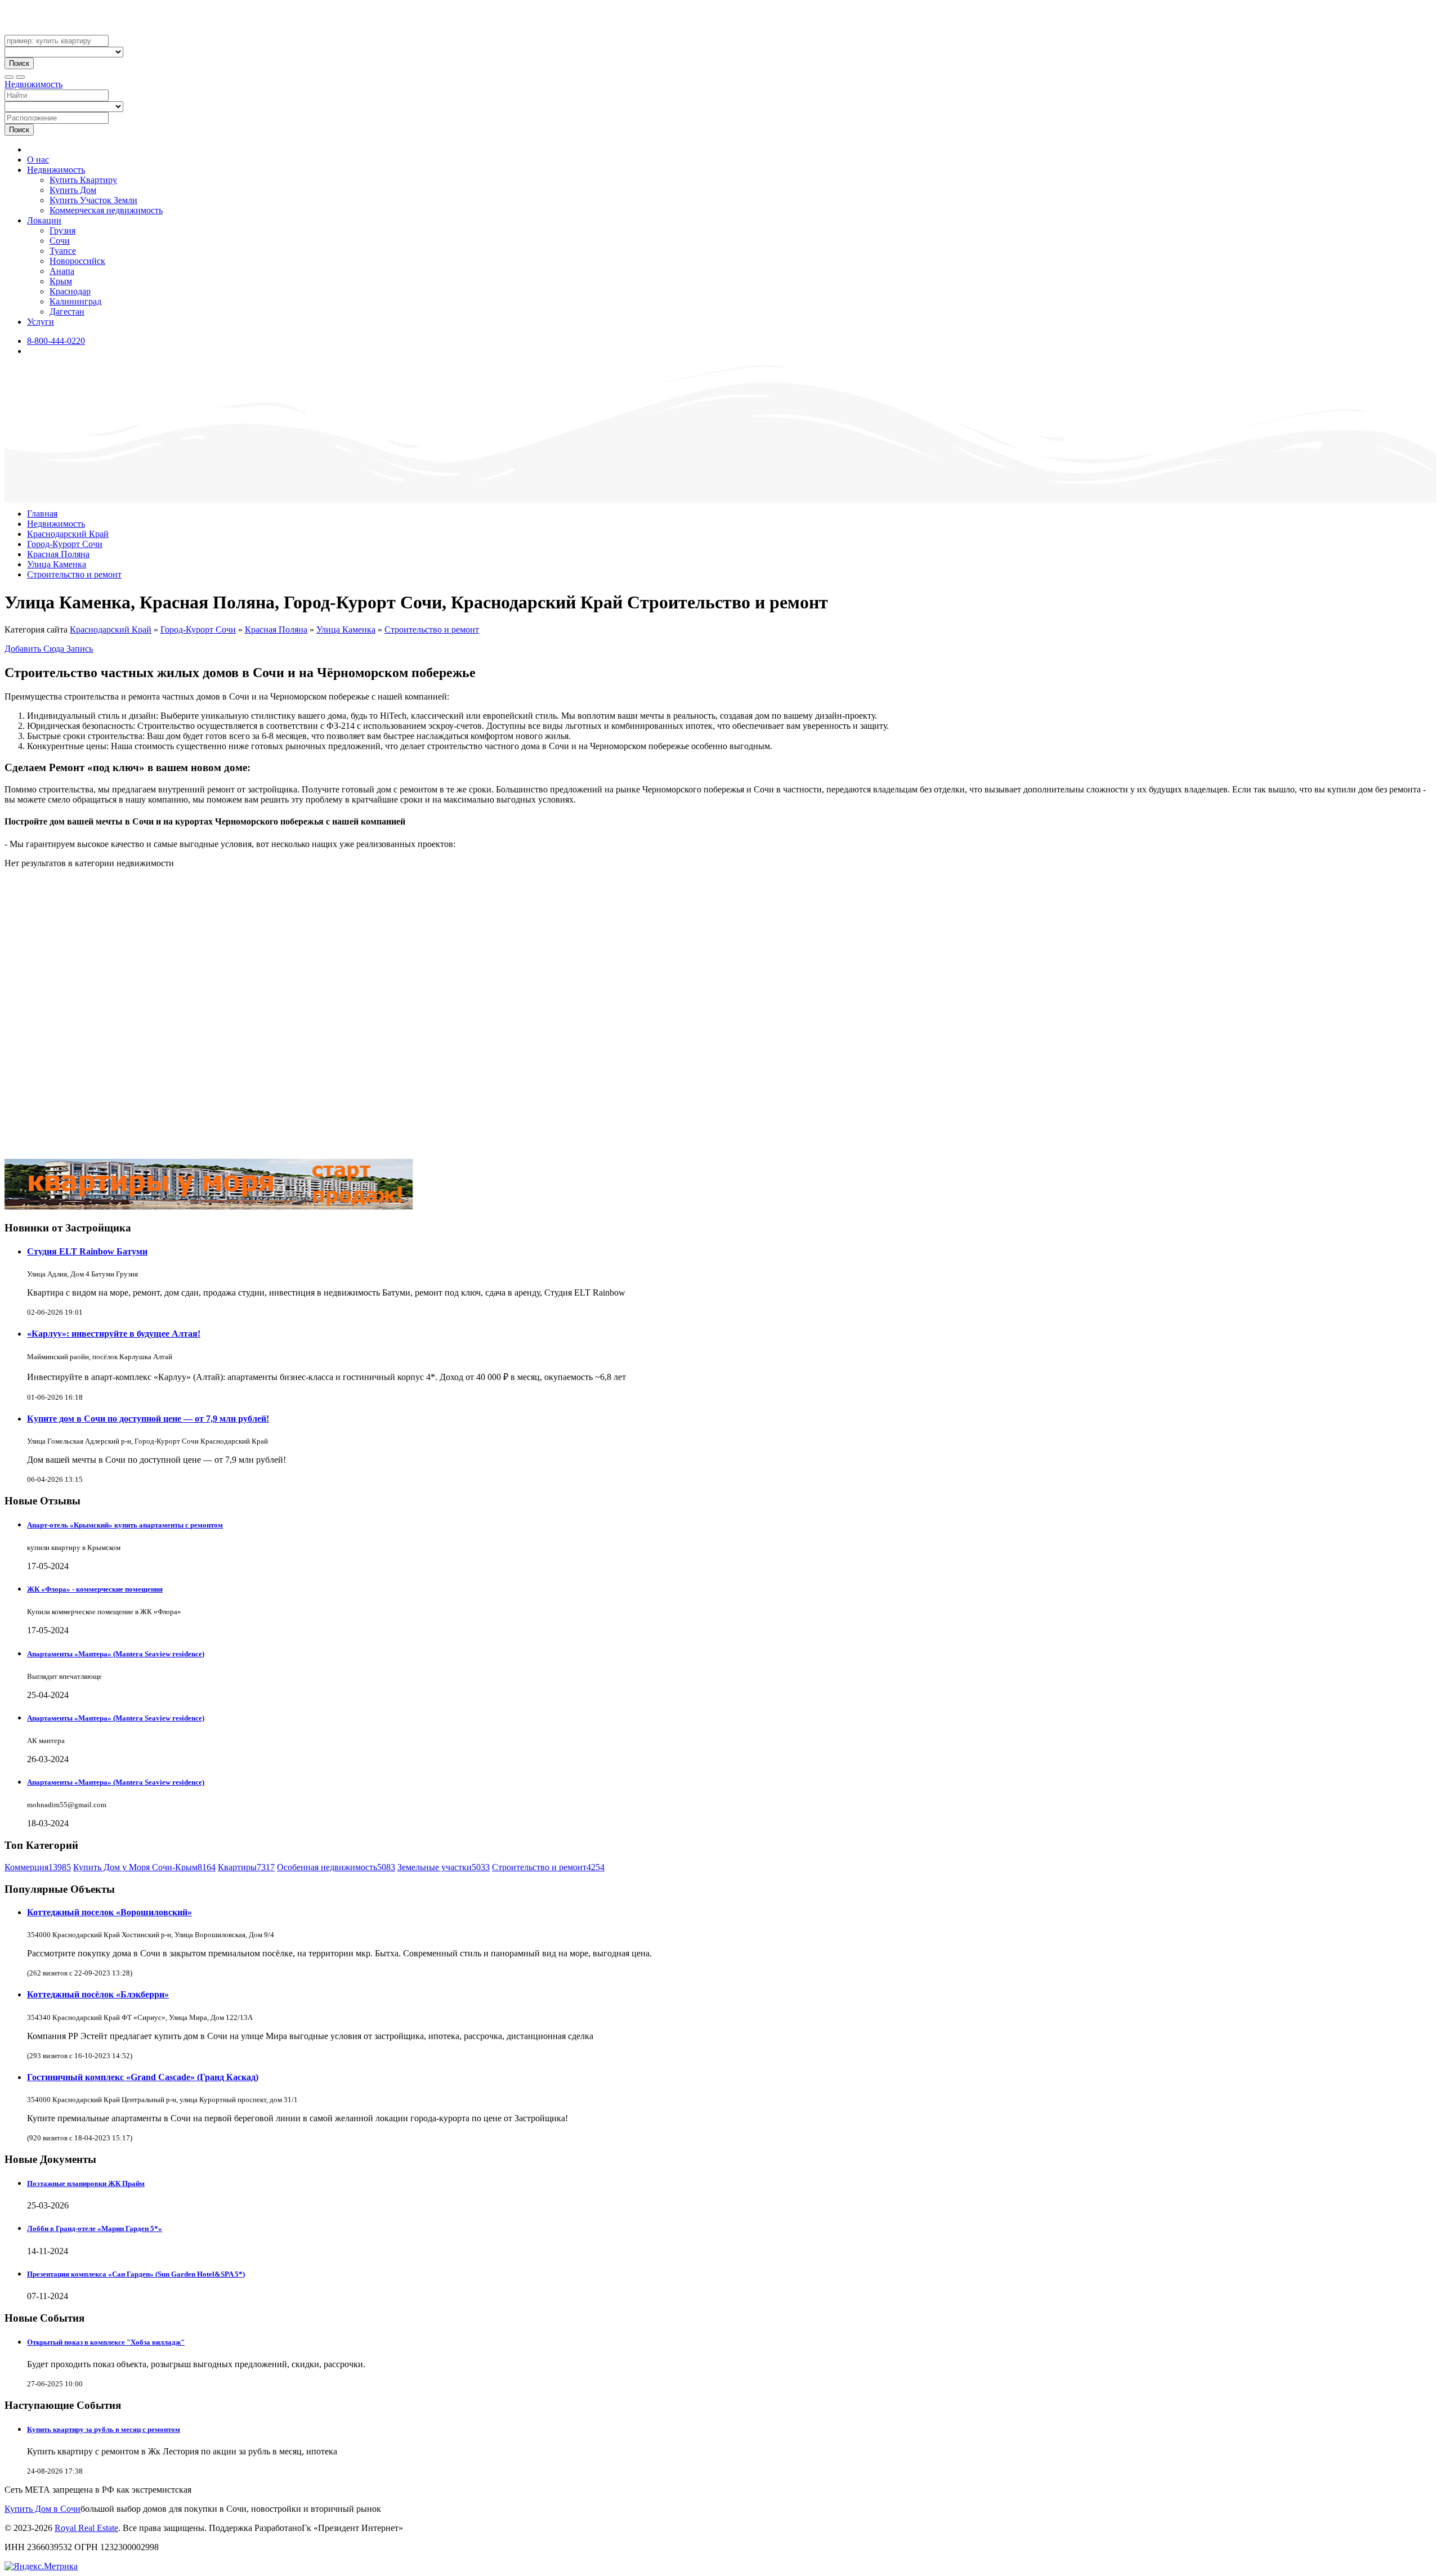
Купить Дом (73, 190)
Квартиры (246, 1867)
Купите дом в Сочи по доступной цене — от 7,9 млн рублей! (148, 1419)
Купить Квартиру (83, 180)
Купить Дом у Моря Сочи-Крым (144, 1867)
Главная (42, 514)
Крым (61, 281)
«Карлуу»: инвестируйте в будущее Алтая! (114, 1334)
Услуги (41, 322)
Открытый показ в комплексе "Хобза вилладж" (106, 2342)
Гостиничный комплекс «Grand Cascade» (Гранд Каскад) (143, 2077)
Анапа (62, 271)
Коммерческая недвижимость (106, 210)
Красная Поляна (58, 554)
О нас (38, 160)
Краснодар (70, 291)
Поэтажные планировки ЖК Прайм (86, 2183)
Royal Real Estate (86, 2528)
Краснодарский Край (68, 534)
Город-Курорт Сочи (65, 544)
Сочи (60, 241)
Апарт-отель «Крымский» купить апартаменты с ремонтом (125, 1525)
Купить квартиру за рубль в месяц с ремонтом (104, 2429)
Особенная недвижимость (336, 1867)
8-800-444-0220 (56, 341)
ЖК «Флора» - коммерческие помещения (95, 1589)
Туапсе (63, 251)
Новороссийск (77, 261)
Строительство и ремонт (74, 574)
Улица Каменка (57, 564)
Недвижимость (33, 84)
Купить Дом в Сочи (42, 2509)
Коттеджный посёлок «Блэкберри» (98, 1994)
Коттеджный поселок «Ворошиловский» (109, 1912)
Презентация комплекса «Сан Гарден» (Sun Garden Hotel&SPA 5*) (136, 2274)
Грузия (62, 230)
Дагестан (67, 312)
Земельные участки (444, 1867)
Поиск (19, 63)
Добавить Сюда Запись (49, 649)
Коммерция (38, 1867)
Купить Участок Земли (93, 200)
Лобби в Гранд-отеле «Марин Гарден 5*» (95, 2228)
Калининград (75, 301)
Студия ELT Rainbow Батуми (87, 1251)
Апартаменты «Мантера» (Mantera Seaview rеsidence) (116, 1654)
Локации (44, 220)
